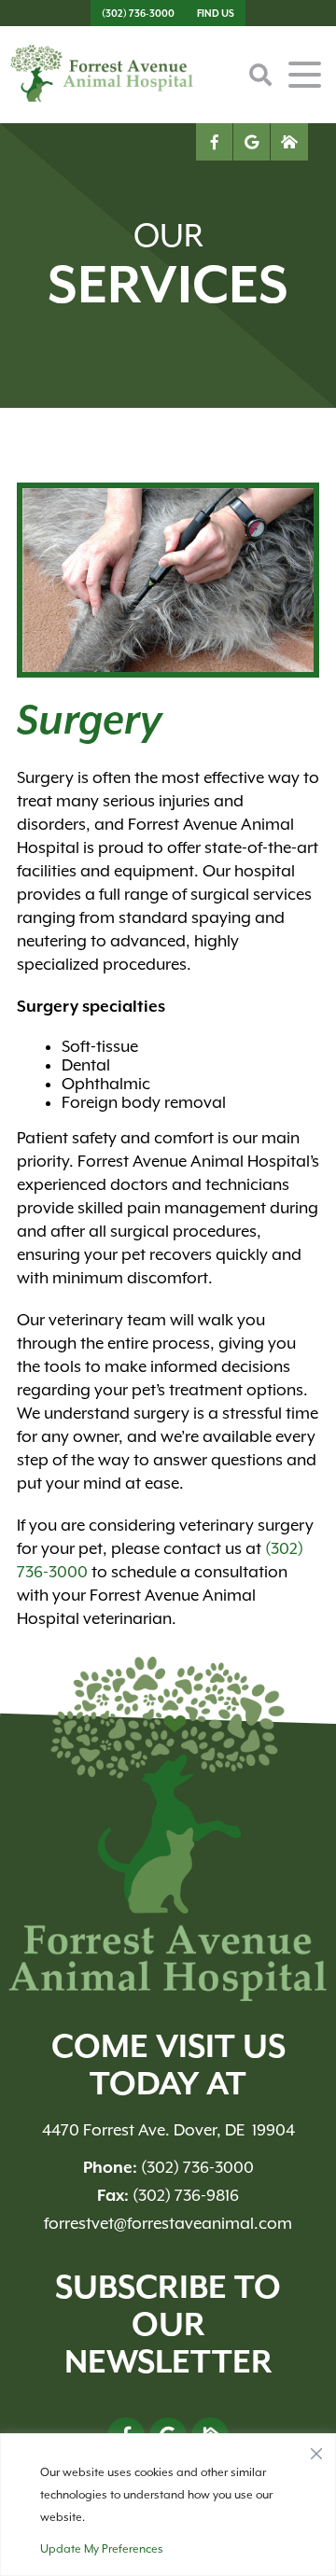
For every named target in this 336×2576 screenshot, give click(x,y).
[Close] (316, 2449)
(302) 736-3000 (138, 13)
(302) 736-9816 (168, 2195)
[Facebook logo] (215, 142)
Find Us (216, 13)
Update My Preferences (102, 2549)
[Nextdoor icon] (289, 142)
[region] (168, 2505)
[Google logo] (252, 142)
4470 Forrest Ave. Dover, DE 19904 (168, 2130)
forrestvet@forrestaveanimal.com (168, 2223)
